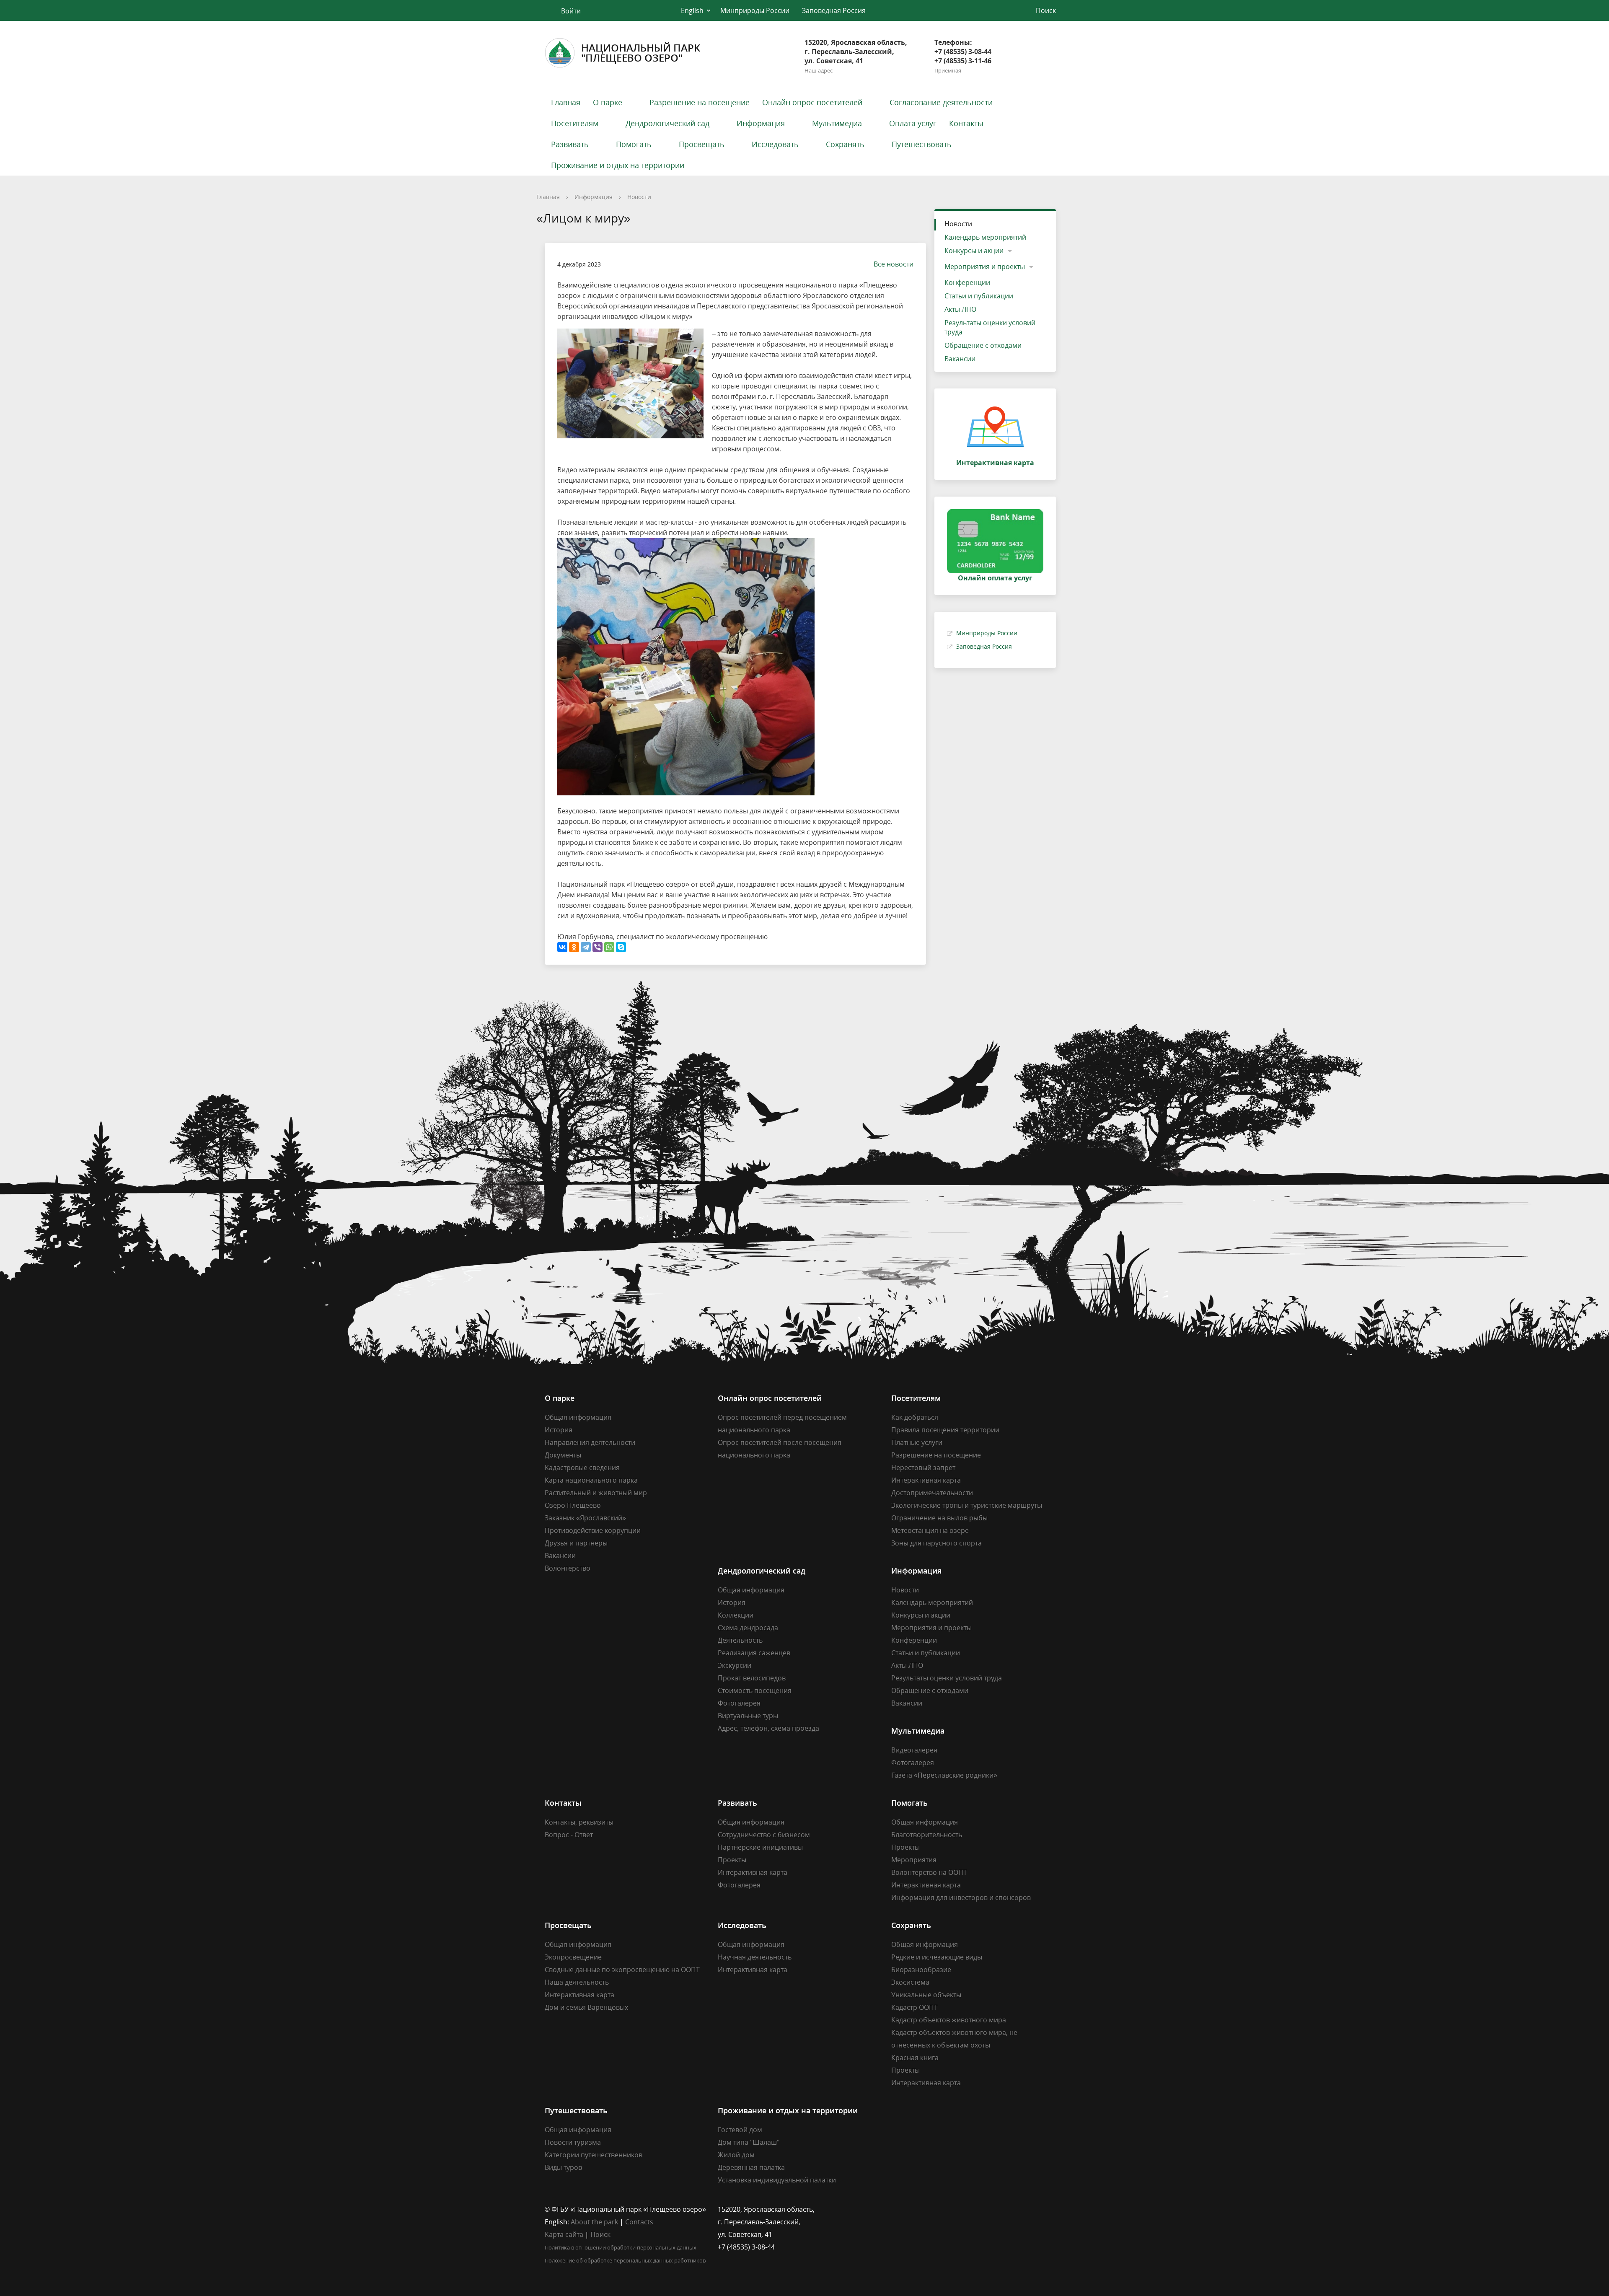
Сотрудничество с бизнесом (764, 1835)
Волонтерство (568, 1568)
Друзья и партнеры (576, 1543)
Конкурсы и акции (974, 251)
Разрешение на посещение (700, 102)
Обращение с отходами (983, 345)
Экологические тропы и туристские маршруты (967, 1505)
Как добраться (915, 1417)
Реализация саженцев (754, 1653)
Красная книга (915, 2058)
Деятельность (740, 1640)
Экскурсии (735, 1665)
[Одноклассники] (574, 947)
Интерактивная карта (926, 1480)
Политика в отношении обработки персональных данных (621, 2247)
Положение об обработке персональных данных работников (625, 2260)
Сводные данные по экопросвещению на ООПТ (622, 1970)
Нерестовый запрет (923, 1468)
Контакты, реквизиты (579, 1822)
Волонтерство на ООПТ (929, 1872)
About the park (594, 2222)
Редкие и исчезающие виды (937, 1957)
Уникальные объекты (926, 1995)
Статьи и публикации (979, 296)
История (559, 1430)
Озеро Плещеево (573, 1505)
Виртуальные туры (748, 1716)
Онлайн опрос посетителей (812, 102)
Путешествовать (922, 144)
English (692, 10)
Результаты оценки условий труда (990, 327)
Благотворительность (927, 1835)
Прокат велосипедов (752, 1678)
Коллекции (736, 1615)
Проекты (732, 1860)
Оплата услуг (913, 123)
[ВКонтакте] (562, 947)
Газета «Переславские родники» (944, 1775)
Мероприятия (914, 1860)
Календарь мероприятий (985, 237)
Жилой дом (736, 2155)
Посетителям (575, 123)
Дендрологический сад (667, 123)
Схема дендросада (748, 1628)
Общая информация (578, 1417)
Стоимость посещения (755, 1690)
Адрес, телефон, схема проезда (768, 1728)
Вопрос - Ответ (569, 1835)
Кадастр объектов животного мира (949, 2020)
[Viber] (598, 947)
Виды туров (563, 2167)
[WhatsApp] (609, 947)
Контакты (966, 123)
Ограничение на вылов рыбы (939, 1518)
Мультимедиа (837, 123)
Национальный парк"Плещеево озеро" (641, 53)
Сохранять (845, 144)
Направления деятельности (590, 1442)
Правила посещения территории (945, 1430)
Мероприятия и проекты (985, 267)
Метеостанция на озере (930, 1530)
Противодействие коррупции (593, 1530)
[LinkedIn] (914, 2209)
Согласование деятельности (941, 102)
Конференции (967, 282)
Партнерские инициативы (760, 1847)
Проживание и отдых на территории (618, 165)
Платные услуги (917, 1442)
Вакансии (960, 359)
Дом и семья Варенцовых (586, 2007)
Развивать (570, 144)
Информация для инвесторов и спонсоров (961, 1897)
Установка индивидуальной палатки (777, 2180)
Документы (563, 1455)
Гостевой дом (740, 2130)
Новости (639, 197)
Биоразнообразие (921, 1970)
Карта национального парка (591, 1480)
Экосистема (910, 1982)
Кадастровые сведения (582, 1468)
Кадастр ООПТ (914, 2007)
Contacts (639, 2222)
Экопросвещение (573, 1957)
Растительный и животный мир (596, 1493)
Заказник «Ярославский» (585, 1518)
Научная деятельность (755, 1957)
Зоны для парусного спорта (936, 1543)
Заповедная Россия (834, 10)
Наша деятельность (577, 1982)
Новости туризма (573, 2142)
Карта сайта (564, 2234)
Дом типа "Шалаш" (749, 2142)
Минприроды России (755, 10)
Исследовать (775, 144)
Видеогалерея (914, 1750)
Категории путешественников (594, 2155)
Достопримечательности (932, 1493)
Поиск (600, 2234)
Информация (761, 123)
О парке (608, 102)
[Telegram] (586, 947)
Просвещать (702, 144)
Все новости (894, 264)
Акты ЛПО (960, 309)
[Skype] (621, 947)
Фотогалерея (739, 1703)
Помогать (634, 144)
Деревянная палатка (751, 2167)
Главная (566, 102)
